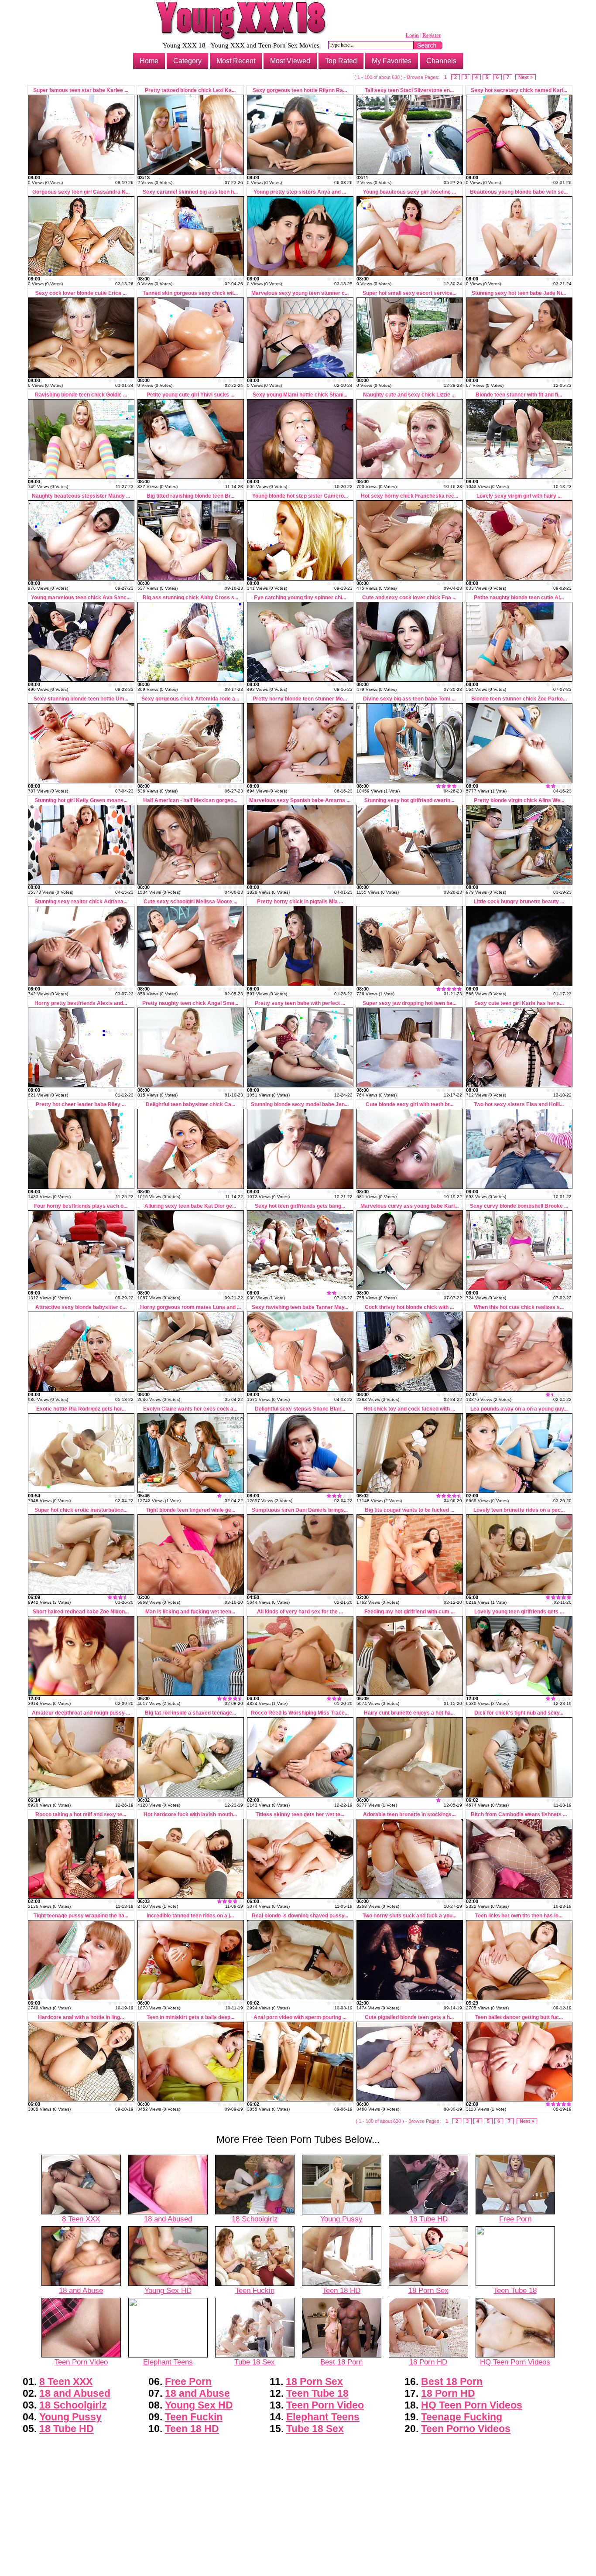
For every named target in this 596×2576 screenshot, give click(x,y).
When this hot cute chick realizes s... (519, 1307)
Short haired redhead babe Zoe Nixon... (81, 1612)
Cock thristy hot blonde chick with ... (409, 1307)
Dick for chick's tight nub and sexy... (519, 1713)
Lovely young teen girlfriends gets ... (519, 1612)
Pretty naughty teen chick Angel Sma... (190, 1003)
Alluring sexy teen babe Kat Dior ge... (190, 1206)
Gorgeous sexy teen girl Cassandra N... (81, 192)
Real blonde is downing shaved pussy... (300, 1916)
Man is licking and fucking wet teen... (190, 1612)
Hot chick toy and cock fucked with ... (409, 1409)
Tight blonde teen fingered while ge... (190, 1510)
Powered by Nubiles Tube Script (298, 2569)
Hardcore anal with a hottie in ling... (81, 2017)
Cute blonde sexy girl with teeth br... (409, 1104)
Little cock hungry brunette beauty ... (519, 902)
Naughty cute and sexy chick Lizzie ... (409, 395)
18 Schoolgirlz (255, 2219)
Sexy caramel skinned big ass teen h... (190, 192)
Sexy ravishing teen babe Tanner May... (300, 1307)
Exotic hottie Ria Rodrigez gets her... (81, 1409)
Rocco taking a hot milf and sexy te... (81, 1814)
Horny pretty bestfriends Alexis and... (81, 1003)
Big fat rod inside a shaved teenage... (190, 1713)
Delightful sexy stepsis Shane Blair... (300, 1409)
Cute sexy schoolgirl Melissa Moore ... (190, 902)
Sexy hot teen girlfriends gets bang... (300, 1206)
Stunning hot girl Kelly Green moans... (81, 800)
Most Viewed (290, 61)
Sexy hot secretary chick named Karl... (519, 90)
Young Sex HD (168, 2290)
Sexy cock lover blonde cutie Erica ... (81, 293)
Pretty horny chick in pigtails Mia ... (300, 902)
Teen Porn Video (81, 2362)
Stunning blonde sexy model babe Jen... (300, 1104)
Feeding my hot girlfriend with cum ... (409, 1612)
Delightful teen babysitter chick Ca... (190, 1104)
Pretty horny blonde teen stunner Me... (300, 699)
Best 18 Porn (341, 2362)
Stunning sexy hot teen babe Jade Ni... (519, 293)
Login (412, 35)
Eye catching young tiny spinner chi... (300, 598)
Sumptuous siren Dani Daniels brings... (300, 1510)
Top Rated (341, 61)
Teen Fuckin (255, 2290)
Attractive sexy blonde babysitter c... (81, 1307)
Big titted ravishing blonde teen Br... (190, 496)
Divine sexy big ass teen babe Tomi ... (409, 699)
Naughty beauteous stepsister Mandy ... (81, 496)
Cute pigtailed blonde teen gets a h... (409, 2017)
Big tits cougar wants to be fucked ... (409, 1510)
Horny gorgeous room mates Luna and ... (190, 1307)
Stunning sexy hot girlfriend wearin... (409, 800)
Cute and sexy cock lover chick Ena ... (409, 598)
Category (187, 61)
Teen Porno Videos (466, 2429)
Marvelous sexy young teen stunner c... (300, 293)
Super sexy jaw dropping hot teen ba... (409, 1003)
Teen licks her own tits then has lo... (519, 1916)
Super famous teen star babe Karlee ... (81, 90)
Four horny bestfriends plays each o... (81, 1206)
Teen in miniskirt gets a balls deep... (190, 2017)
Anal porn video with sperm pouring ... (300, 2017)
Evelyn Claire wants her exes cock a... (190, 1409)
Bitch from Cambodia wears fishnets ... (519, 1814)
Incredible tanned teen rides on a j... (190, 1916)
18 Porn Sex (428, 2290)
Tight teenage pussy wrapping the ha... (81, 1916)
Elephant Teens (168, 2362)
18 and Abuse (81, 2290)
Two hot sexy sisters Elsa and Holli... (519, 1104)
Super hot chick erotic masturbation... (81, 1510)
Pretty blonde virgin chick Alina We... (519, 800)
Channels (441, 61)
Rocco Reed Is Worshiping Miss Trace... (300, 1713)
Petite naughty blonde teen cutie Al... (519, 598)
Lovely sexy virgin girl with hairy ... (519, 496)
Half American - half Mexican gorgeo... (190, 800)
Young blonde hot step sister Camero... (300, 496)
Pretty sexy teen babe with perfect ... (300, 1003)
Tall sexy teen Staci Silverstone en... (409, 90)
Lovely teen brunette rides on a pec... (519, 1510)
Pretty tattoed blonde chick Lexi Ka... (190, 90)
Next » (526, 77)
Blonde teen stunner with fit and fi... (519, 395)
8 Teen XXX (81, 2219)
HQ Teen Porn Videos (515, 2362)
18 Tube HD (428, 2219)
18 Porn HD (428, 2362)
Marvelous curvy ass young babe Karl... (409, 1206)
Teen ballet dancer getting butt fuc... (519, 2017)
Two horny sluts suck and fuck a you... (409, 1916)
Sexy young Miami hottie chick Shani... (300, 395)
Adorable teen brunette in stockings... (409, 1814)
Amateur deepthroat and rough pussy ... (81, 1713)
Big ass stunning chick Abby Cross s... (190, 598)
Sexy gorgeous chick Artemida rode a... (190, 699)
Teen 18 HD (341, 2290)
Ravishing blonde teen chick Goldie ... (81, 395)
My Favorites (392, 61)
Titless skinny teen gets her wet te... (300, 1814)
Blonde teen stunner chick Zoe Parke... (519, 699)
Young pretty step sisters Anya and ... (300, 192)
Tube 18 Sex (255, 2362)
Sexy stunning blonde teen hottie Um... (81, 699)
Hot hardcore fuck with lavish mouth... (190, 1814)
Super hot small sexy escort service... (409, 293)
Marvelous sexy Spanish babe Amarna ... (300, 800)
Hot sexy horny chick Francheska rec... (409, 496)
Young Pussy (341, 2219)
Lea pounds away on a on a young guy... (519, 1409)
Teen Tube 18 (515, 2290)
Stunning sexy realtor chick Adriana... (81, 902)
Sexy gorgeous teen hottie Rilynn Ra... (300, 90)
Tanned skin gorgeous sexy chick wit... (190, 293)
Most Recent (236, 61)
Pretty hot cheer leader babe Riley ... (81, 1104)
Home (149, 61)
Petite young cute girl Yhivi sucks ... (190, 395)
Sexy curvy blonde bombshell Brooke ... (519, 1206)
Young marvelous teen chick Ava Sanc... (81, 598)
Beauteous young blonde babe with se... (519, 192)
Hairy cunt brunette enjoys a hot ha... (409, 1713)
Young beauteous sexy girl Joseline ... (409, 192)
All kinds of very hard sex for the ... (300, 1612)
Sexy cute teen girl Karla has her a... (519, 1003)
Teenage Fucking (462, 2417)
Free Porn (515, 2219)
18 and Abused (168, 2219)
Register (432, 35)
